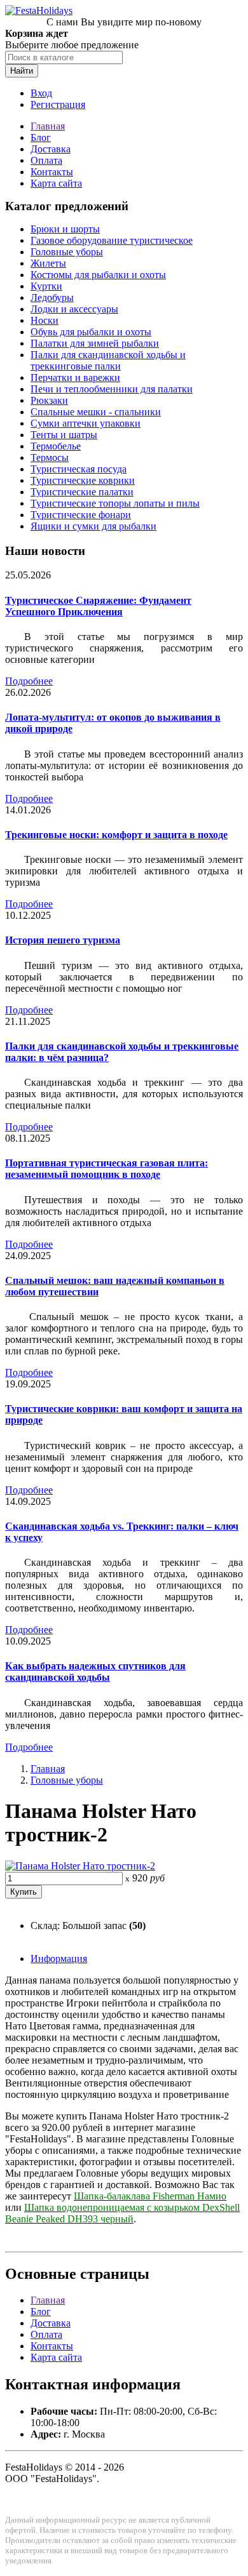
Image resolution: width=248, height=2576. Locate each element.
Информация (59, 1959)
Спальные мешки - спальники (96, 412)
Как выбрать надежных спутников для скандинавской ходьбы (95, 1672)
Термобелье (56, 446)
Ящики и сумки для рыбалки (93, 526)
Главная (48, 126)
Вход (41, 93)
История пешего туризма (63, 940)
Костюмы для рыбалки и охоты (98, 275)
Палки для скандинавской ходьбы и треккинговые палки (108, 360)
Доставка (51, 149)
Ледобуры (52, 297)
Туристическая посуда (79, 469)
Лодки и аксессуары (74, 309)
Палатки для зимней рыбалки (95, 343)
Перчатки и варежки (75, 377)
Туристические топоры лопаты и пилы (115, 503)
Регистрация (58, 104)
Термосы (50, 457)
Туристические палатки (82, 492)
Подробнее (29, 681)
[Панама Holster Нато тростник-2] (80, 1866)
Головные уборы (67, 252)
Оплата (46, 160)
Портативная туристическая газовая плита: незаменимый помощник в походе (107, 1169)
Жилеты (48, 263)
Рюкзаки (49, 400)
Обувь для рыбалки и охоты (91, 332)
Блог (41, 137)
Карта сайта (56, 183)
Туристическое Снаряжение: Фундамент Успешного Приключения (98, 606)
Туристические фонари (81, 515)
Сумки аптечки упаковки (86, 423)
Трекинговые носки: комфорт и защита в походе (116, 835)
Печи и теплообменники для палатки (112, 389)
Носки (45, 320)
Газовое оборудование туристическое (112, 240)
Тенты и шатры (64, 435)
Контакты (52, 172)
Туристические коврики (83, 480)
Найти (22, 71)
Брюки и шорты (65, 229)
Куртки (46, 286)
